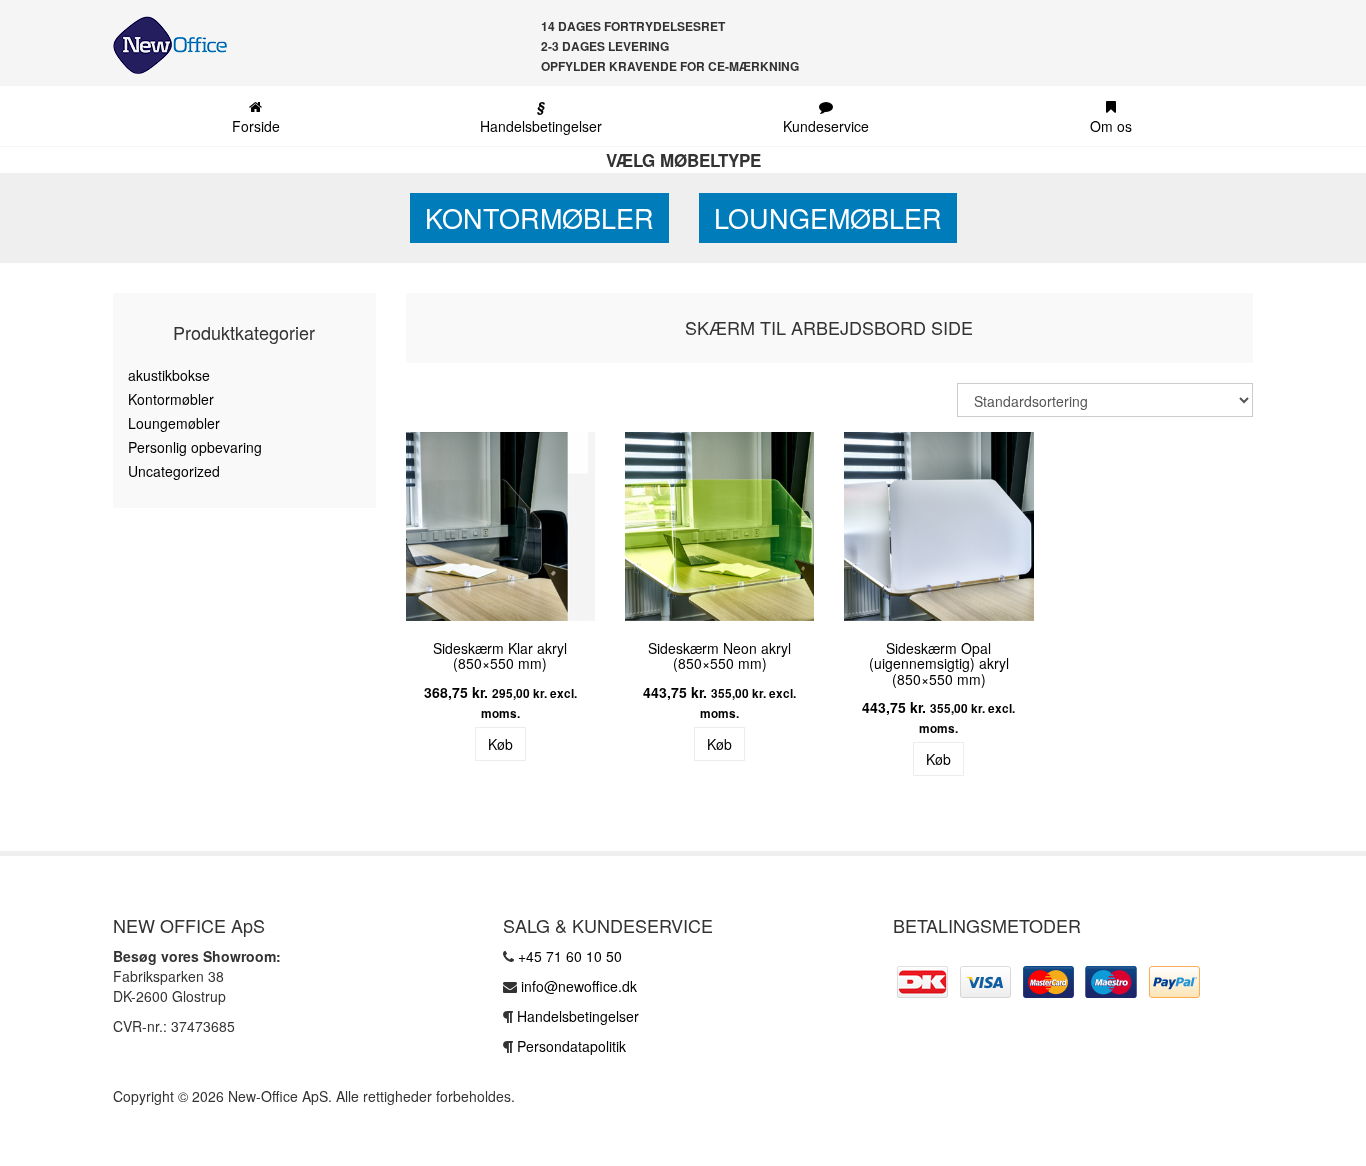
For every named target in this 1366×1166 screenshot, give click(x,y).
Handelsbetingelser (541, 116)
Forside (256, 126)
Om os (1111, 126)
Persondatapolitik (571, 1046)
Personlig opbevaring (195, 447)
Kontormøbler (539, 217)
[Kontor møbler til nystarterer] (162, 45)
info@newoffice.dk (579, 986)
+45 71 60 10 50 (570, 956)
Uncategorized (174, 471)
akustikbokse (169, 375)
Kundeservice (826, 126)
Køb (500, 744)
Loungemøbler (828, 217)
